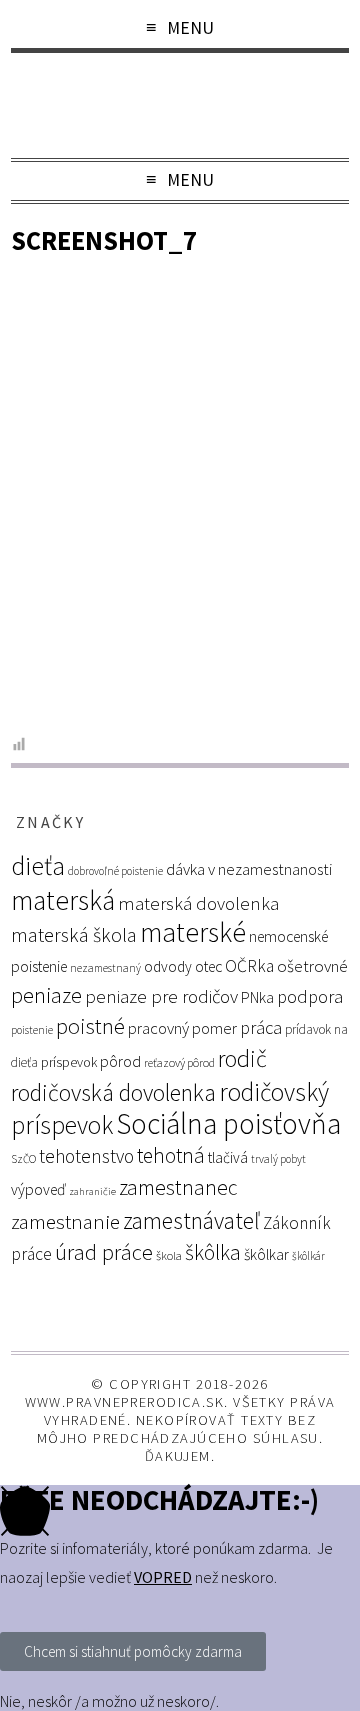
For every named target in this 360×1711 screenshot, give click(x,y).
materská (63, 900)
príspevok (69, 1062)
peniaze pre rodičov (161, 996)
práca (261, 1027)
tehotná (171, 1155)
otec (208, 966)
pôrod (120, 1061)
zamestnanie (65, 1221)
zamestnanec (178, 1187)
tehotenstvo (86, 1156)
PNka (257, 997)
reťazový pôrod (179, 1062)
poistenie (32, 1030)
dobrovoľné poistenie (115, 871)
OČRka (249, 966)
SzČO (23, 1159)
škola (169, 1255)
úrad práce (104, 1252)
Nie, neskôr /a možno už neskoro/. (109, 1701)
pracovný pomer (182, 1028)
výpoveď (38, 1189)
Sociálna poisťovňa (228, 1123)
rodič (242, 1058)
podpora (310, 996)
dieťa (38, 865)
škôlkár (308, 1256)
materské (193, 932)
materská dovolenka (198, 903)
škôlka (213, 1252)
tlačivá (228, 1157)
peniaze (46, 995)
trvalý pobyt (278, 1159)
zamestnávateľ (191, 1220)
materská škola (74, 934)
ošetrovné (312, 966)
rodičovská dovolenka (113, 1093)
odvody (168, 966)
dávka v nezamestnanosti (249, 869)
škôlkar (266, 1254)
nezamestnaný (105, 968)
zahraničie (92, 1191)
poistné (90, 1026)
